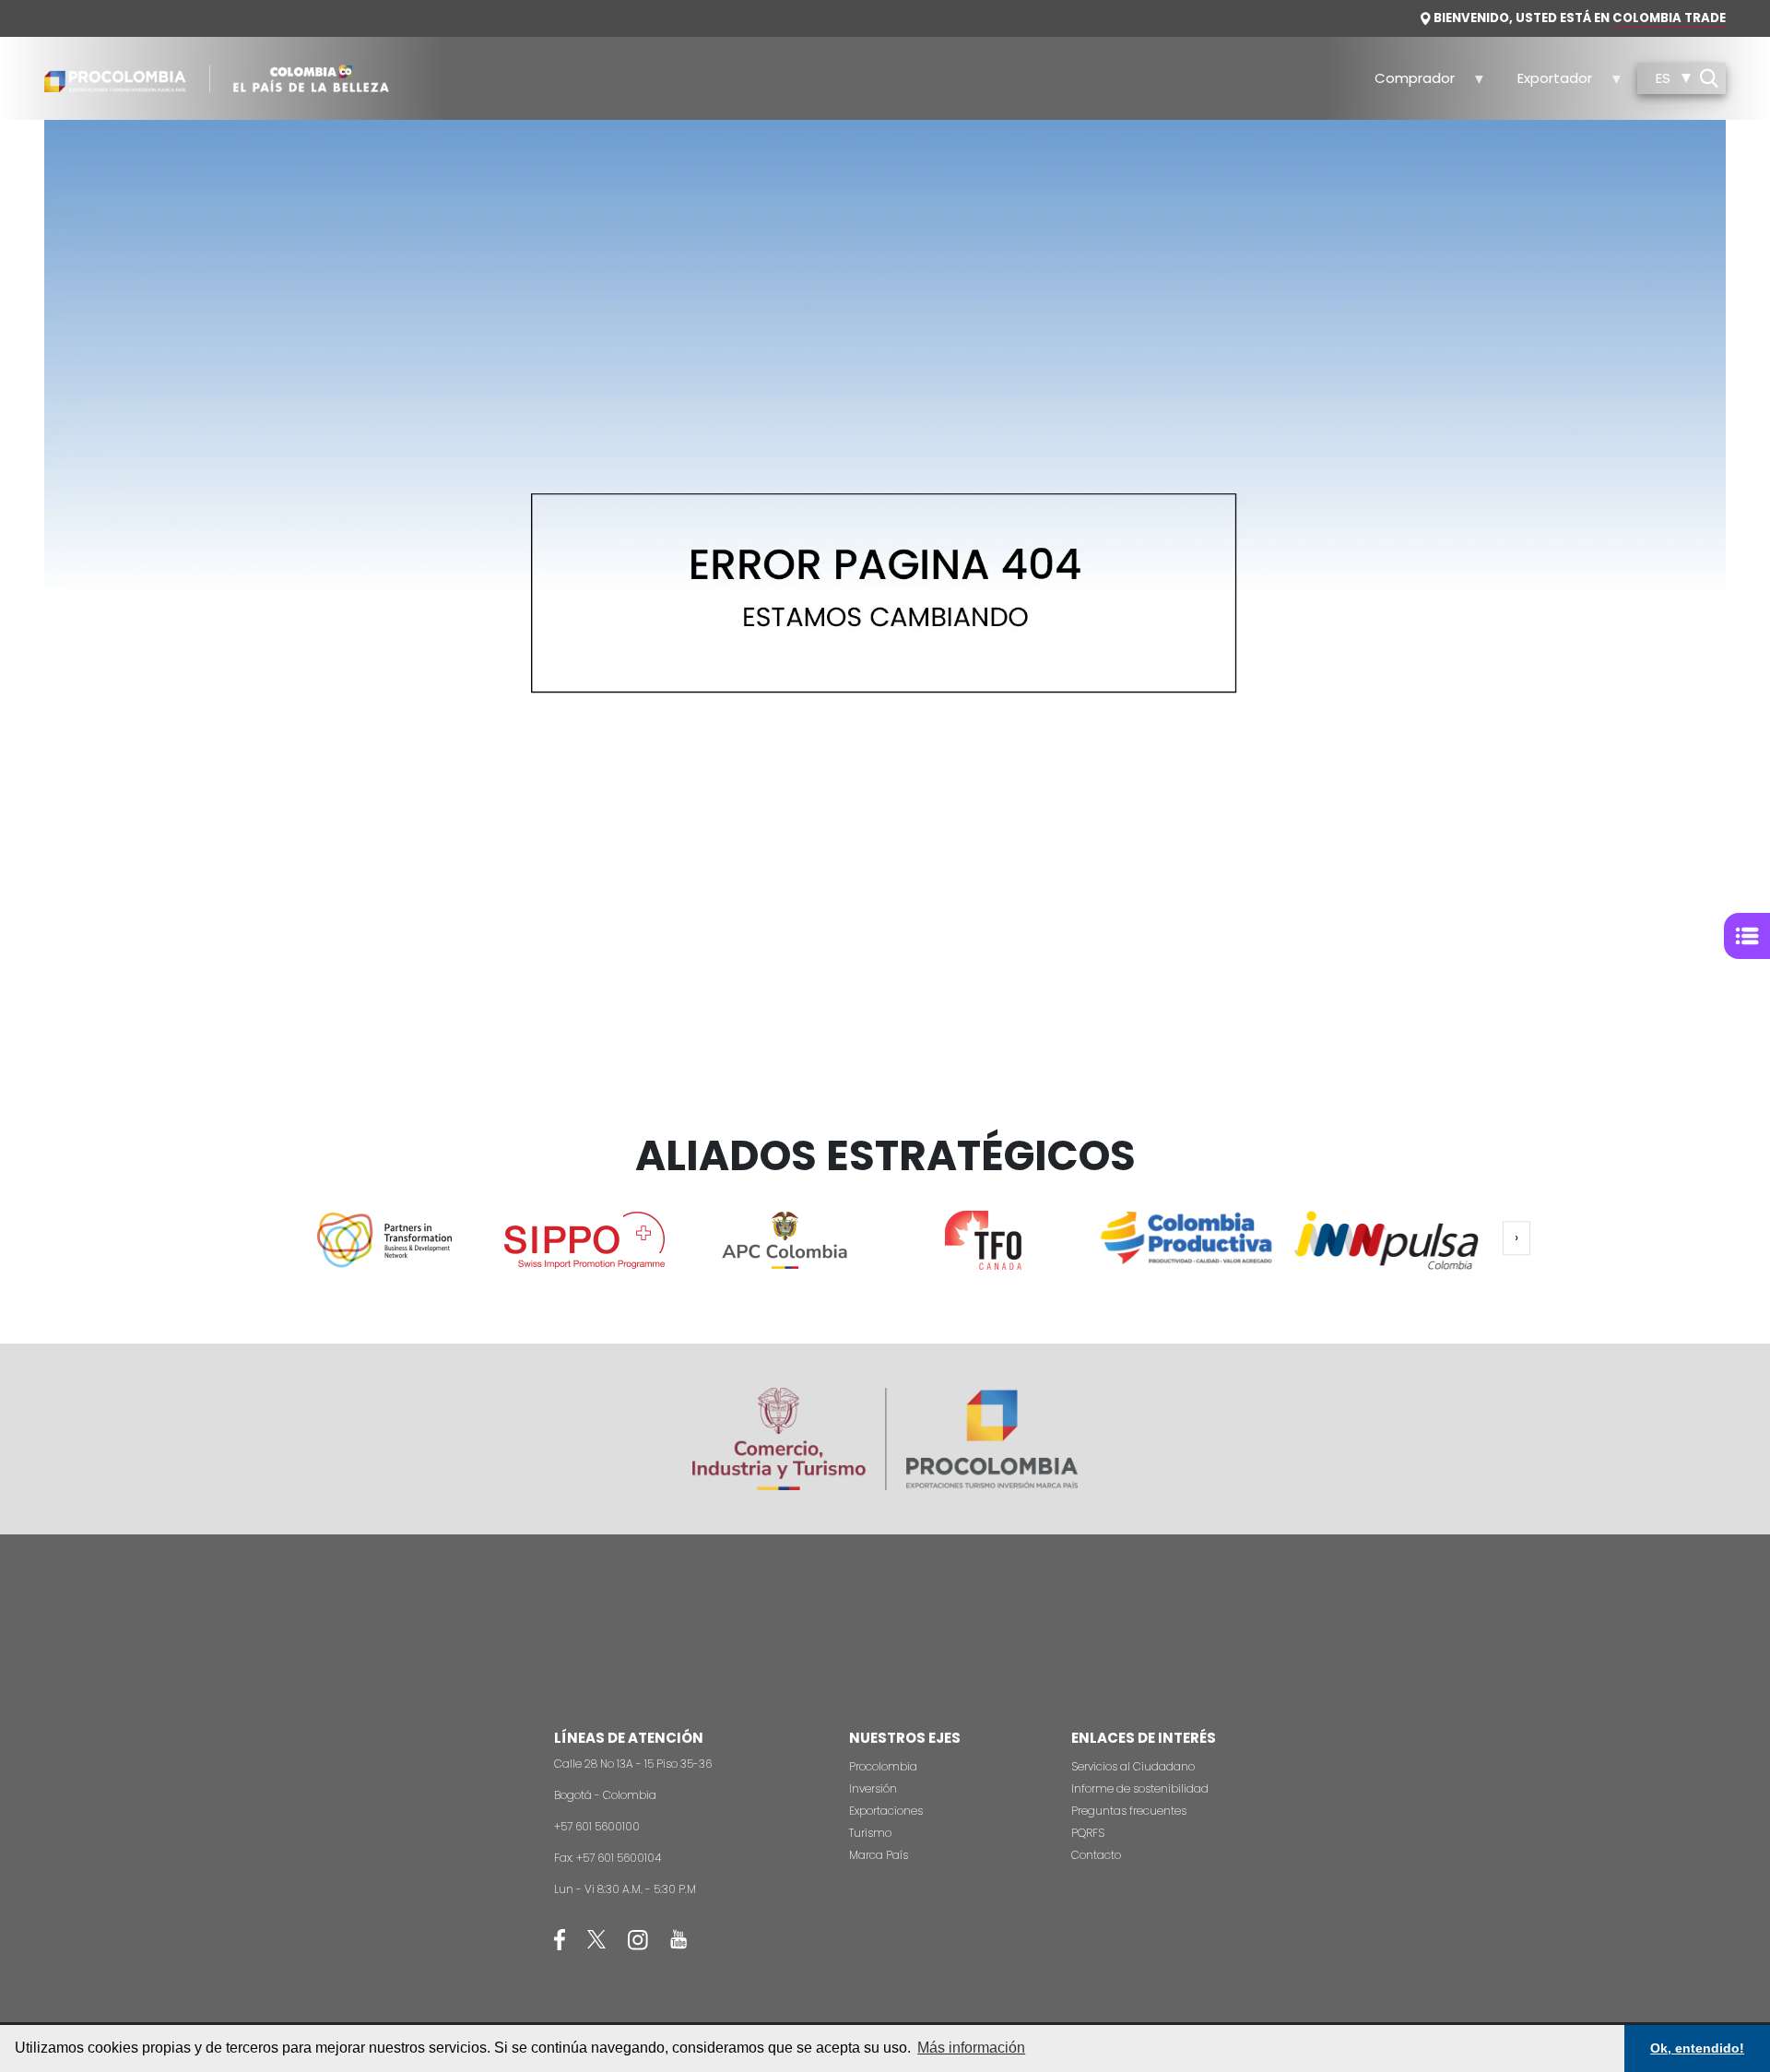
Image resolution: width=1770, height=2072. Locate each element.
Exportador (1544, 83)
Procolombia (883, 1766)
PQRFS (1088, 1833)
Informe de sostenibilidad (1140, 1788)
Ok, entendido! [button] (1697, 2048)
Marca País (879, 1855)
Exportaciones (886, 1811)
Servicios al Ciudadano (1133, 1766)
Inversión (873, 1788)
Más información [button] (971, 2048)
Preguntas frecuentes (1129, 1811)
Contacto (1096, 1855)
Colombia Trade (1669, 18)
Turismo (870, 1833)
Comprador (1405, 83)
